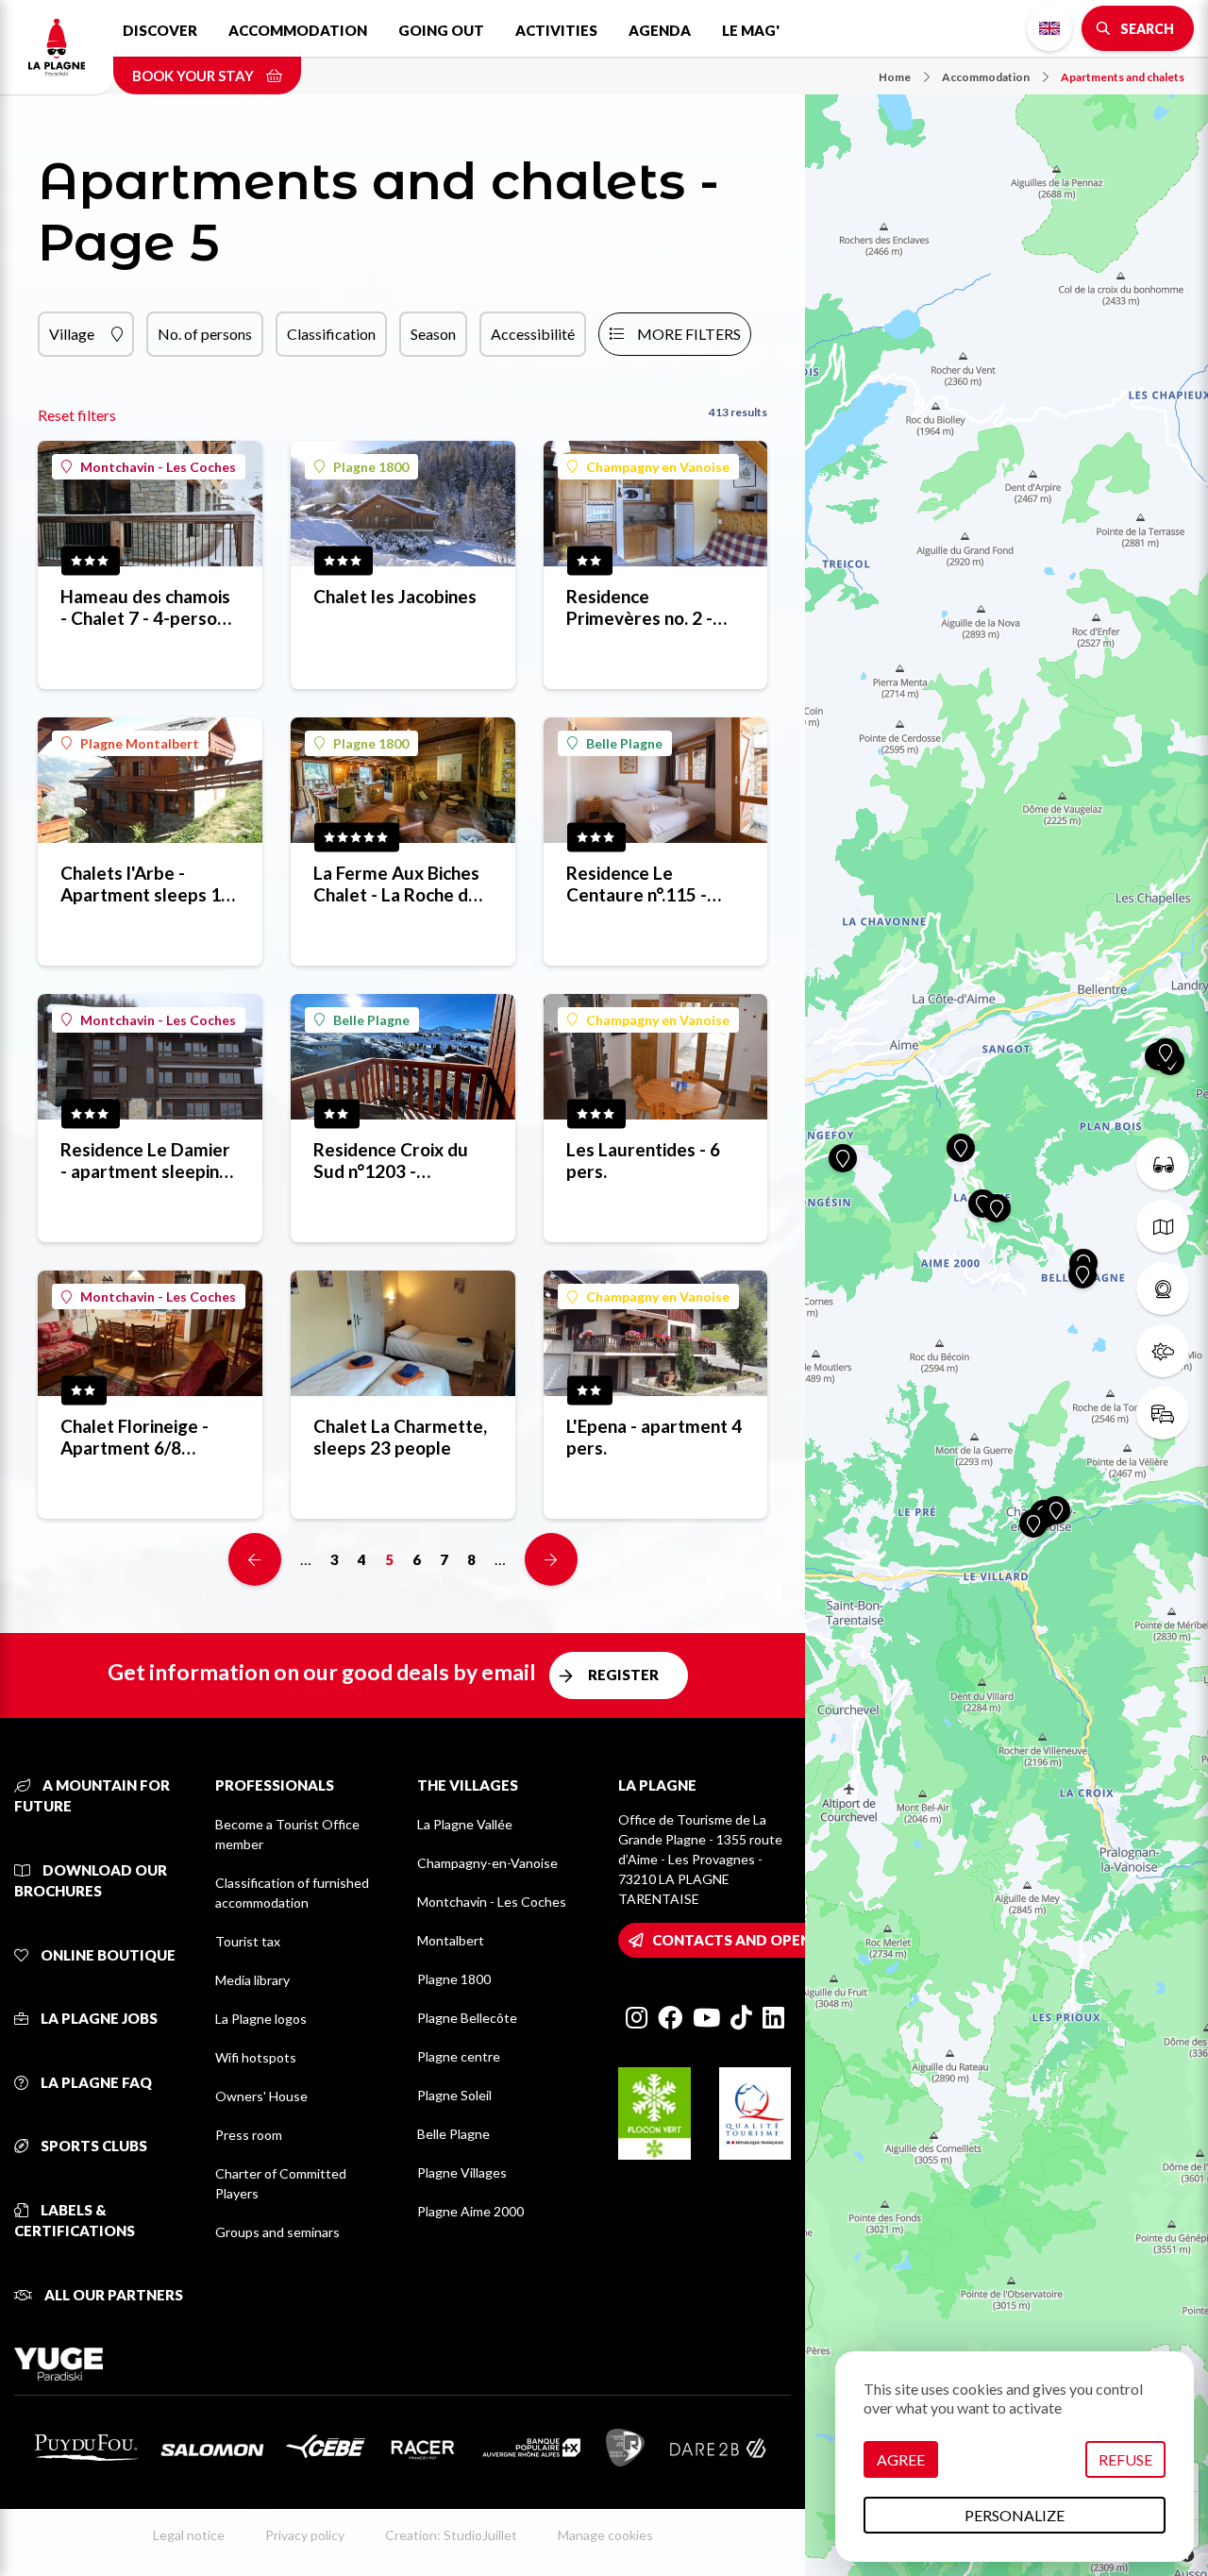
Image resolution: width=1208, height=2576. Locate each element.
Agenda (660, 30)
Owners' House (261, 2096)
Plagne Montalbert (140, 743)
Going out (441, 30)
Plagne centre (459, 2056)
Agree (901, 2459)
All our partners (112, 2295)
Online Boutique (107, 1955)
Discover (160, 30)
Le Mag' (751, 30)
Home (895, 77)
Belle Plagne (624, 743)
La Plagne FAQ (95, 2082)
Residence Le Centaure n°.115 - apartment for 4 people (637, 884)
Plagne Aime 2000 (470, 2211)
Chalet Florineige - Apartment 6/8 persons (134, 1437)
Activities (556, 30)
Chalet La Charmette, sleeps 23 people (400, 1437)
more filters (689, 334)
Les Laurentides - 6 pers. (643, 1160)
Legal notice (189, 2535)
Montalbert (451, 1940)
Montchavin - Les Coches (158, 467)
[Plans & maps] (1163, 1226)
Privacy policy (305, 2535)
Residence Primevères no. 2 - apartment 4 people (647, 607)
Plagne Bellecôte (467, 2018)
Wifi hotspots (256, 2057)
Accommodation (298, 30)
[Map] (1007, 1288)
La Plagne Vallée (465, 1824)
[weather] (1163, 1351)
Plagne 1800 (371, 467)
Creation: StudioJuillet (451, 2535)
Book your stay (194, 76)
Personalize (1015, 2515)
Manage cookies (605, 2535)
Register (623, 1675)
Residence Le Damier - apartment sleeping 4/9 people (145, 1160)
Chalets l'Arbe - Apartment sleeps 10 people (146, 884)
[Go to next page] (551, 1559)
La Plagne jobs (98, 2018)
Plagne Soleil (454, 2095)
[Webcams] (1163, 1288)
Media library (252, 1980)
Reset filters (77, 415)
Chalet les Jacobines (395, 596)
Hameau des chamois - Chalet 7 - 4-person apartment (145, 607)
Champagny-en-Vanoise (487, 1863)
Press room (249, 2135)
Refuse (1125, 2459)
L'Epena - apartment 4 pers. (654, 1437)
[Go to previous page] (255, 1559)
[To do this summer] (1163, 1164)
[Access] (1163, 1413)
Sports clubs (92, 2146)
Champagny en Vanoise (658, 467)
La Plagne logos (261, 2019)
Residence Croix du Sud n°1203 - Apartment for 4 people (391, 1160)
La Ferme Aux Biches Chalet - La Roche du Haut (396, 884)
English (1049, 28)
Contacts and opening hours (772, 1940)
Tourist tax (248, 1941)
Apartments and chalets (1123, 77)
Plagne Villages (462, 2172)
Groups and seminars (277, 2232)
